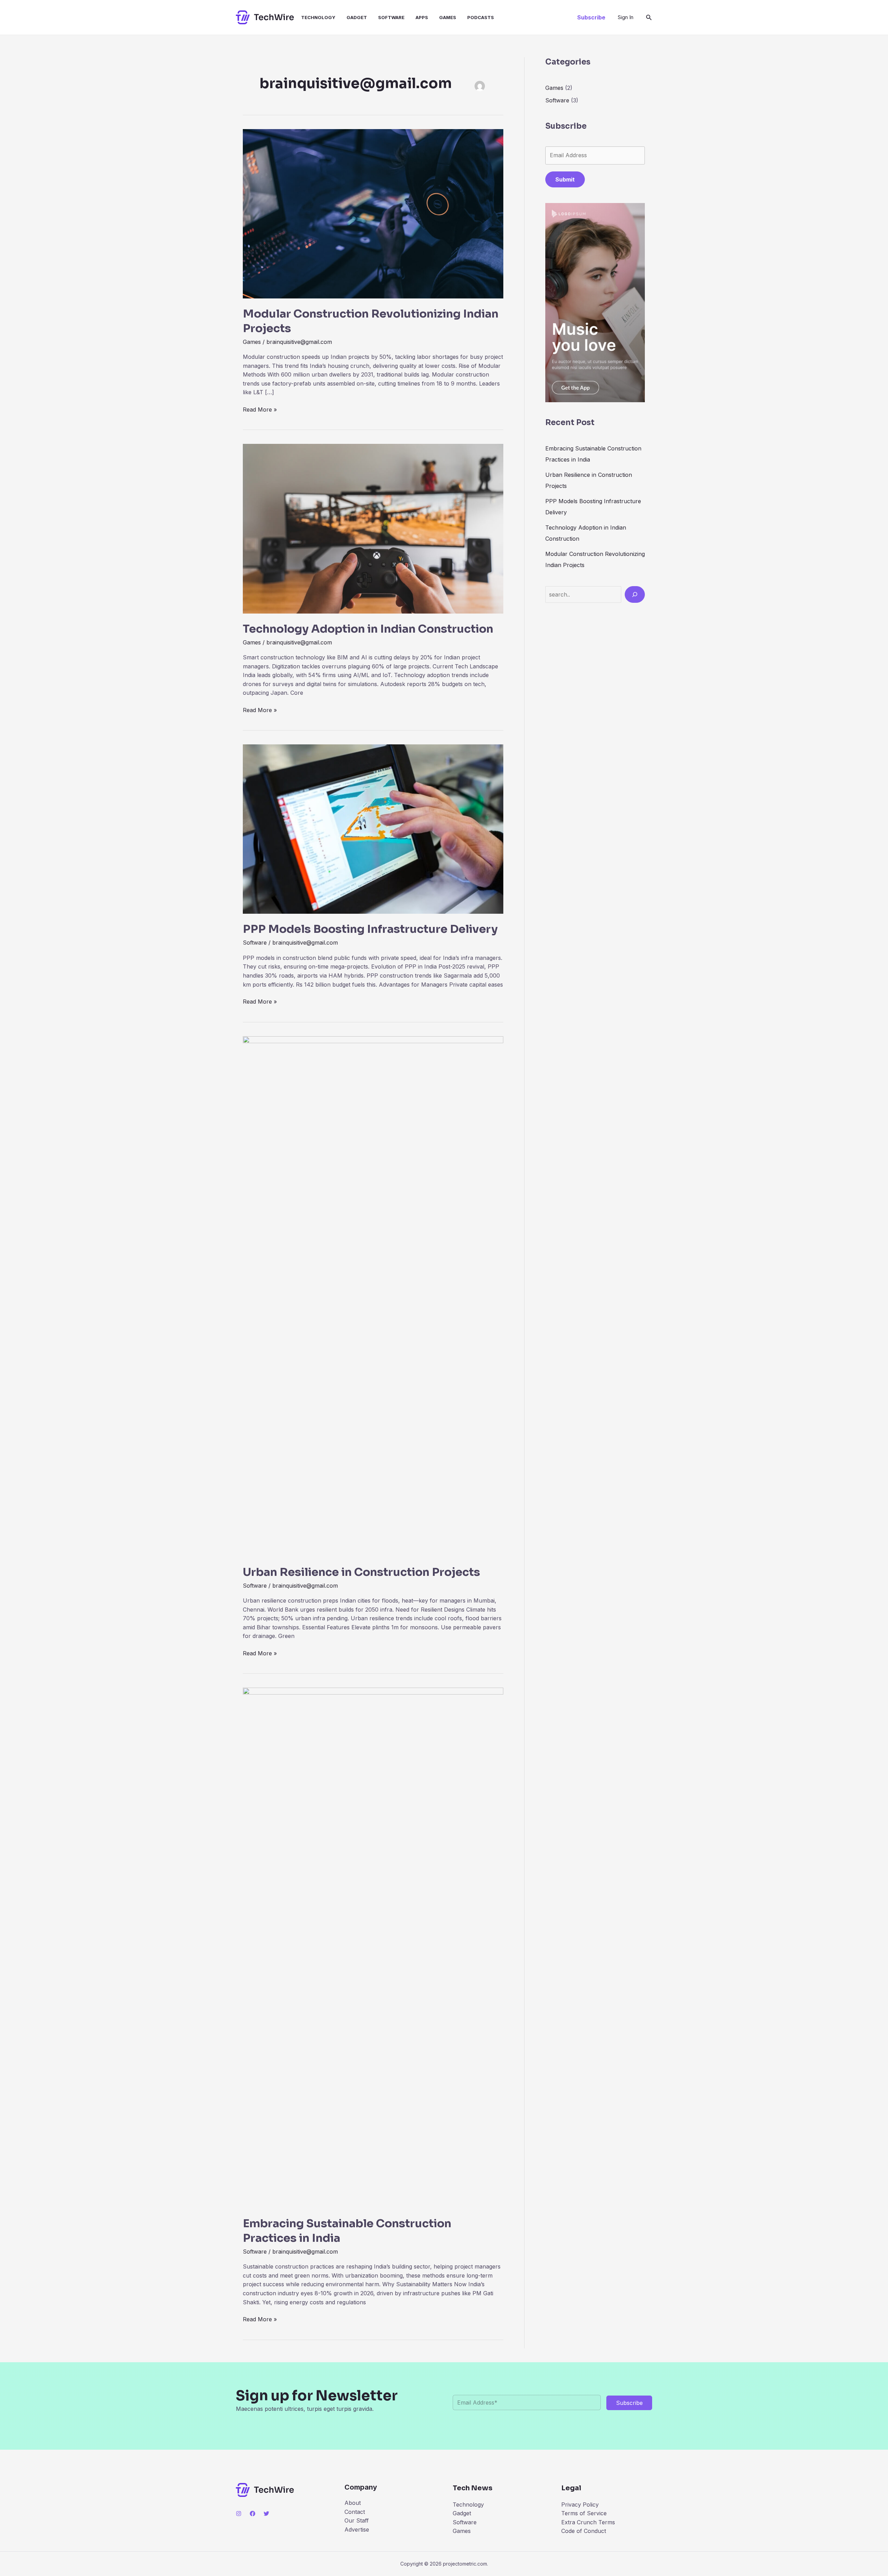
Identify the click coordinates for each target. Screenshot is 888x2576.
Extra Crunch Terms (588, 2522)
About (353, 2503)
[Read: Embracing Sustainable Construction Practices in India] (373, 1948)
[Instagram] (239, 2514)
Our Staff (357, 2520)
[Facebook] (253, 2514)
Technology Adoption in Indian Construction (368, 629)
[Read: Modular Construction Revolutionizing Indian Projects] (373, 213)
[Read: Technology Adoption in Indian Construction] (373, 528)
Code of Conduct (584, 2531)
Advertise (357, 2529)
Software (391, 17)
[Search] (635, 594)
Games (448, 17)
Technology (318, 17)
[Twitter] (266, 2514)
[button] (591, 17)
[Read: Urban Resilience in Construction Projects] (373, 1296)
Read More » (260, 410)
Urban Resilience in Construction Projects (361, 1572)
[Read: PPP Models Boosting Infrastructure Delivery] (373, 829)
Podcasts (481, 17)
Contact (355, 2512)
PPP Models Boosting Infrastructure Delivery (370, 929)
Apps (422, 17)
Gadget (357, 17)
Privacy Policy (580, 2505)
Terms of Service (584, 2513)
